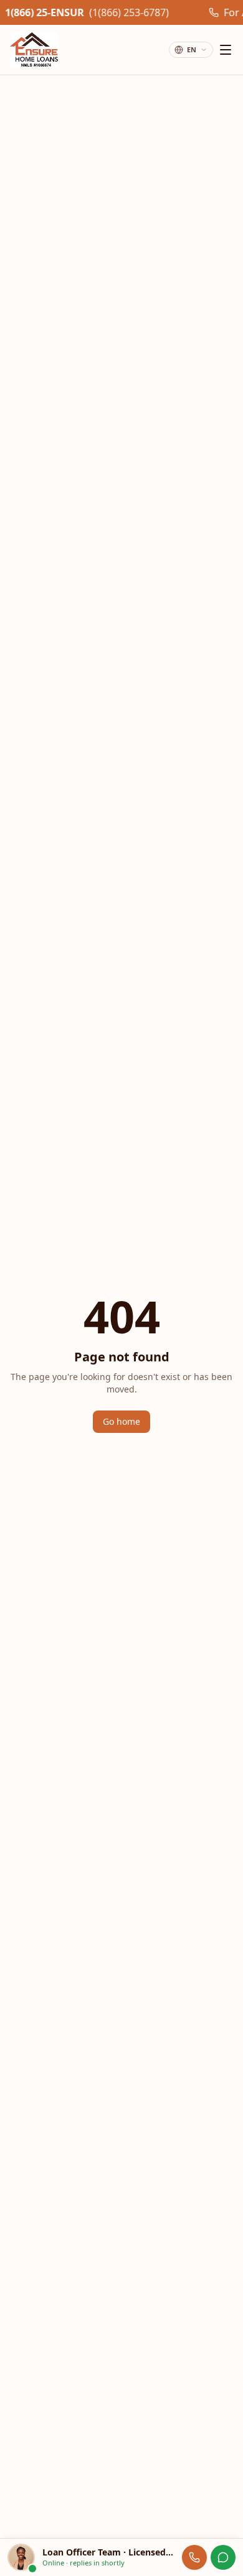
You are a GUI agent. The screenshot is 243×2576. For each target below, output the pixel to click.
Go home (121, 1421)
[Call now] (194, 2557)
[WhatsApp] (223, 2557)
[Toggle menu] (226, 50)
